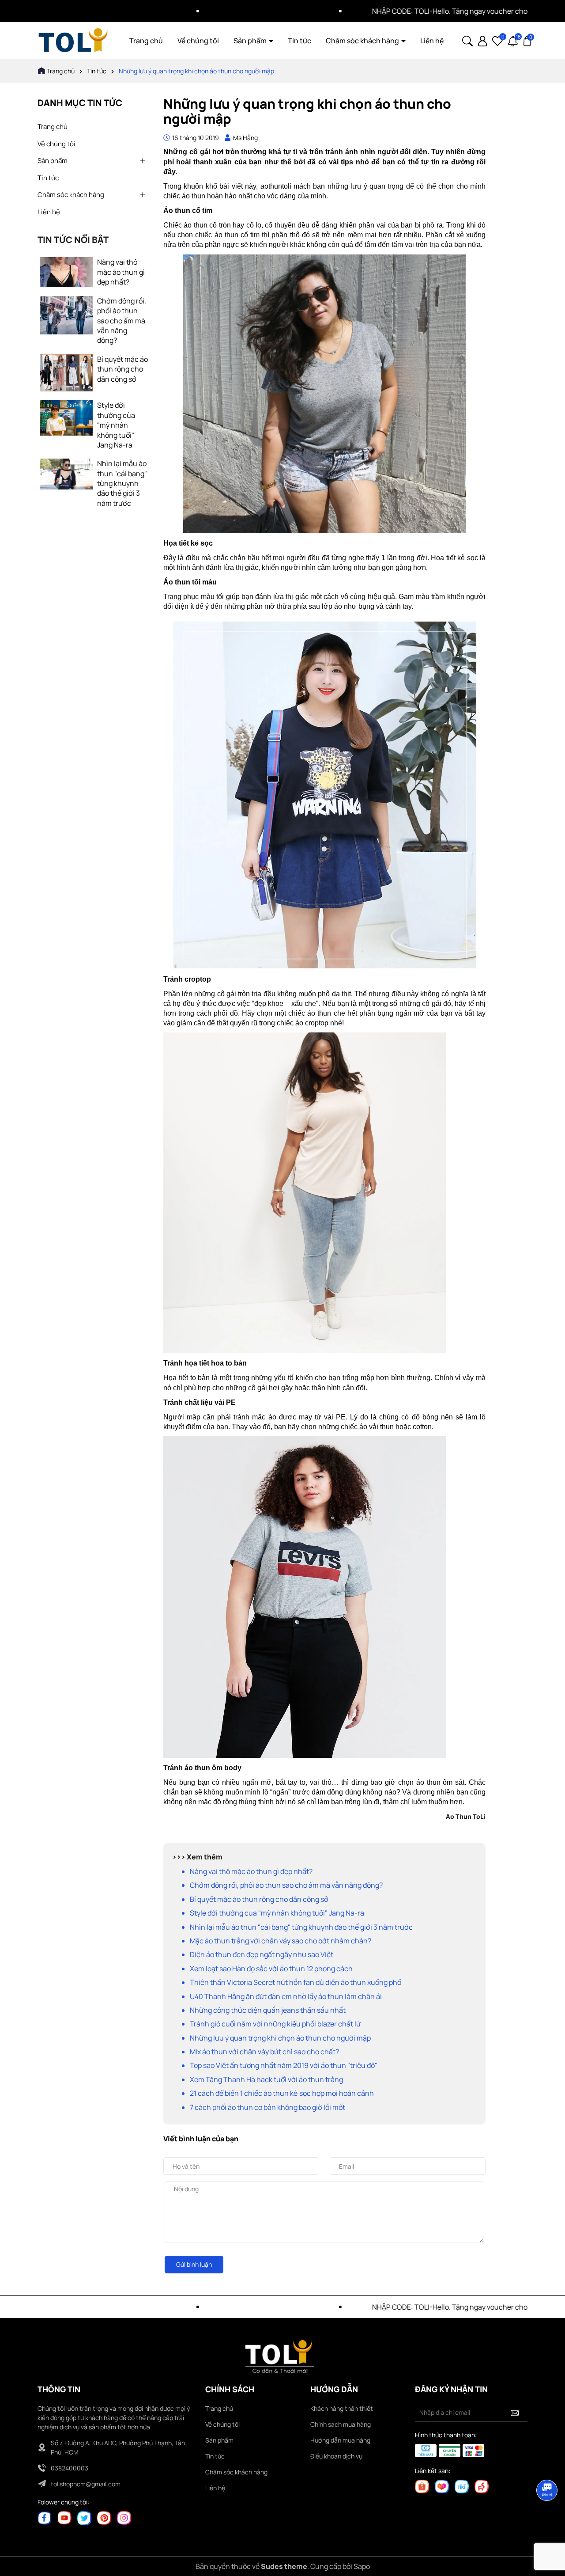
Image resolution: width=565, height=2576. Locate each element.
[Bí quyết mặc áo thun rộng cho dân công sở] (66, 372)
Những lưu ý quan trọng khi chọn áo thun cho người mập (280, 2038)
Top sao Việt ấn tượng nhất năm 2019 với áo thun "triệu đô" (284, 2065)
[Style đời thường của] (66, 417)
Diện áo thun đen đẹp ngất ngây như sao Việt (262, 1954)
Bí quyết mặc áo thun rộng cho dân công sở (122, 369)
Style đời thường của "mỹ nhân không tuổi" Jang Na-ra (116, 425)
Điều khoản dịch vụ (336, 2456)
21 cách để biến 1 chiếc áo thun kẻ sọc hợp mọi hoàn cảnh (282, 2093)
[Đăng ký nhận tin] (515, 2413)
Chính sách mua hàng (341, 2424)
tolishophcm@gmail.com (86, 2484)
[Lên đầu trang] (547, 2523)
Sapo (362, 2566)
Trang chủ (146, 41)
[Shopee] (422, 2486)
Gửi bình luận (194, 2264)
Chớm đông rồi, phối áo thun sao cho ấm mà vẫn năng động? (122, 321)
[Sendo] (482, 2486)
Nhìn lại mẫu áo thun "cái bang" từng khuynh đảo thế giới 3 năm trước (122, 483)
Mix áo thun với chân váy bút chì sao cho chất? (264, 2052)
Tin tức (299, 41)
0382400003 (70, 2468)
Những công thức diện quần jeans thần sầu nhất (268, 2010)
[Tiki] (462, 2486)
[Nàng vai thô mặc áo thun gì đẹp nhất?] (66, 271)
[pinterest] (104, 2517)
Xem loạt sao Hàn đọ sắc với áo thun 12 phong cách (271, 1969)
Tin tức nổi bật (73, 240)
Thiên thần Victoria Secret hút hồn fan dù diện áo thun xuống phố (296, 1982)
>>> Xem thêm (197, 1857)
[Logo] (73, 40)
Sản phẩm (251, 41)
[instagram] (124, 2517)
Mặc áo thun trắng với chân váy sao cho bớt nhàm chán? (281, 1941)
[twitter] (84, 2517)
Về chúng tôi (198, 41)
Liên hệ (432, 41)
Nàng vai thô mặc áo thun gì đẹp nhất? (121, 272)
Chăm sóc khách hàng (363, 41)
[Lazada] (442, 2486)
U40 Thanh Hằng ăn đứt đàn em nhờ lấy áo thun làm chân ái (286, 1996)
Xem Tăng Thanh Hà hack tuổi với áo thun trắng (266, 2079)
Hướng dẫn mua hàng (340, 2440)
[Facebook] (45, 2517)
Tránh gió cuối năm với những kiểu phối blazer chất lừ (275, 2024)
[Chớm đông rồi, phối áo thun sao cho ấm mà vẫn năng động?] (66, 314)
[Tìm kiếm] (467, 40)
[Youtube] (64, 2517)
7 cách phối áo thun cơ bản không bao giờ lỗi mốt (267, 2107)
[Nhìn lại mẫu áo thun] (66, 473)
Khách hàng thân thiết (342, 2408)
